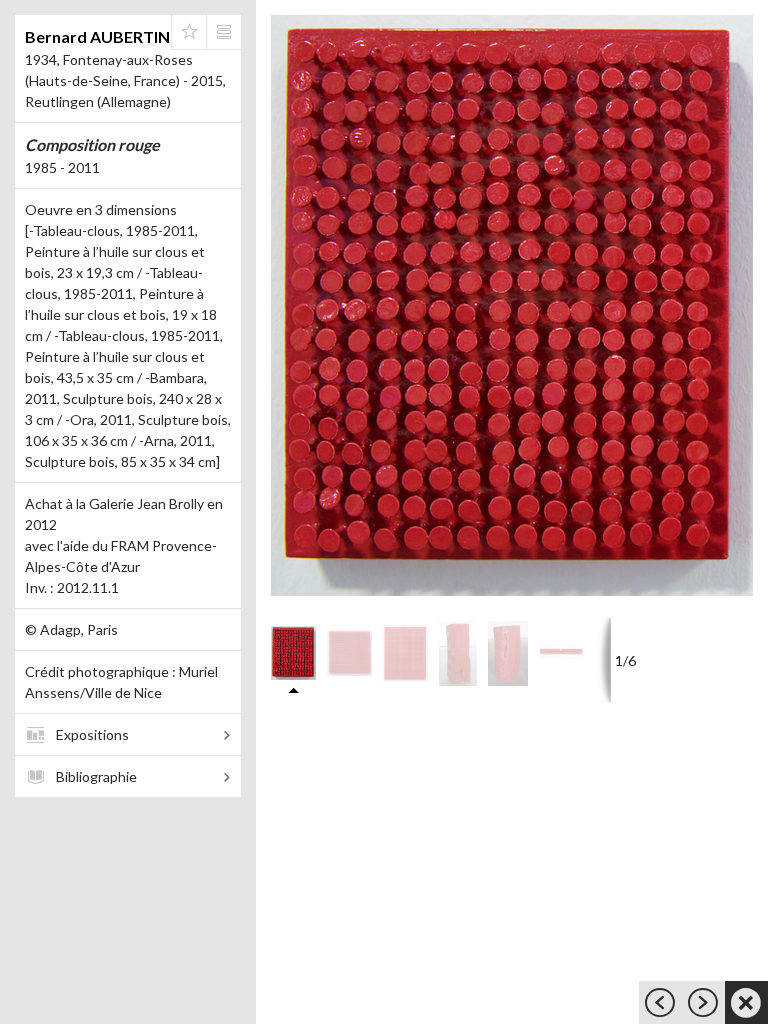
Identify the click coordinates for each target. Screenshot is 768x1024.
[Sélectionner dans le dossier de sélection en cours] (189, 32)
